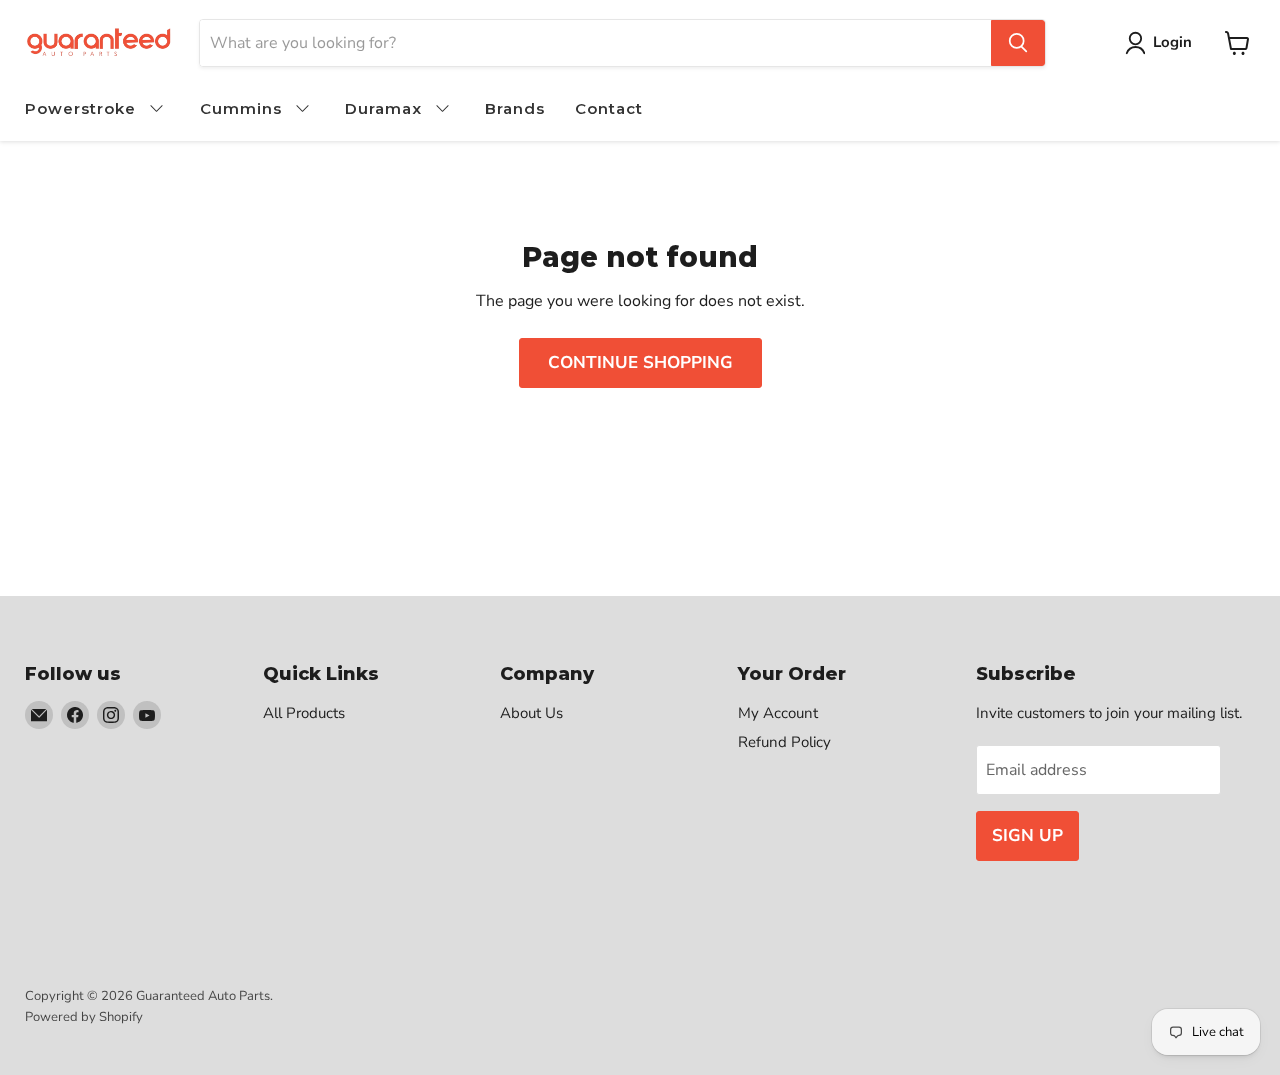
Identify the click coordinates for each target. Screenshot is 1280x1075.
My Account (778, 713)
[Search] (1018, 43)
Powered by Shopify (84, 1017)
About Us (531, 713)
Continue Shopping (640, 362)
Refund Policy (784, 742)
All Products (304, 713)
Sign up (1027, 835)
